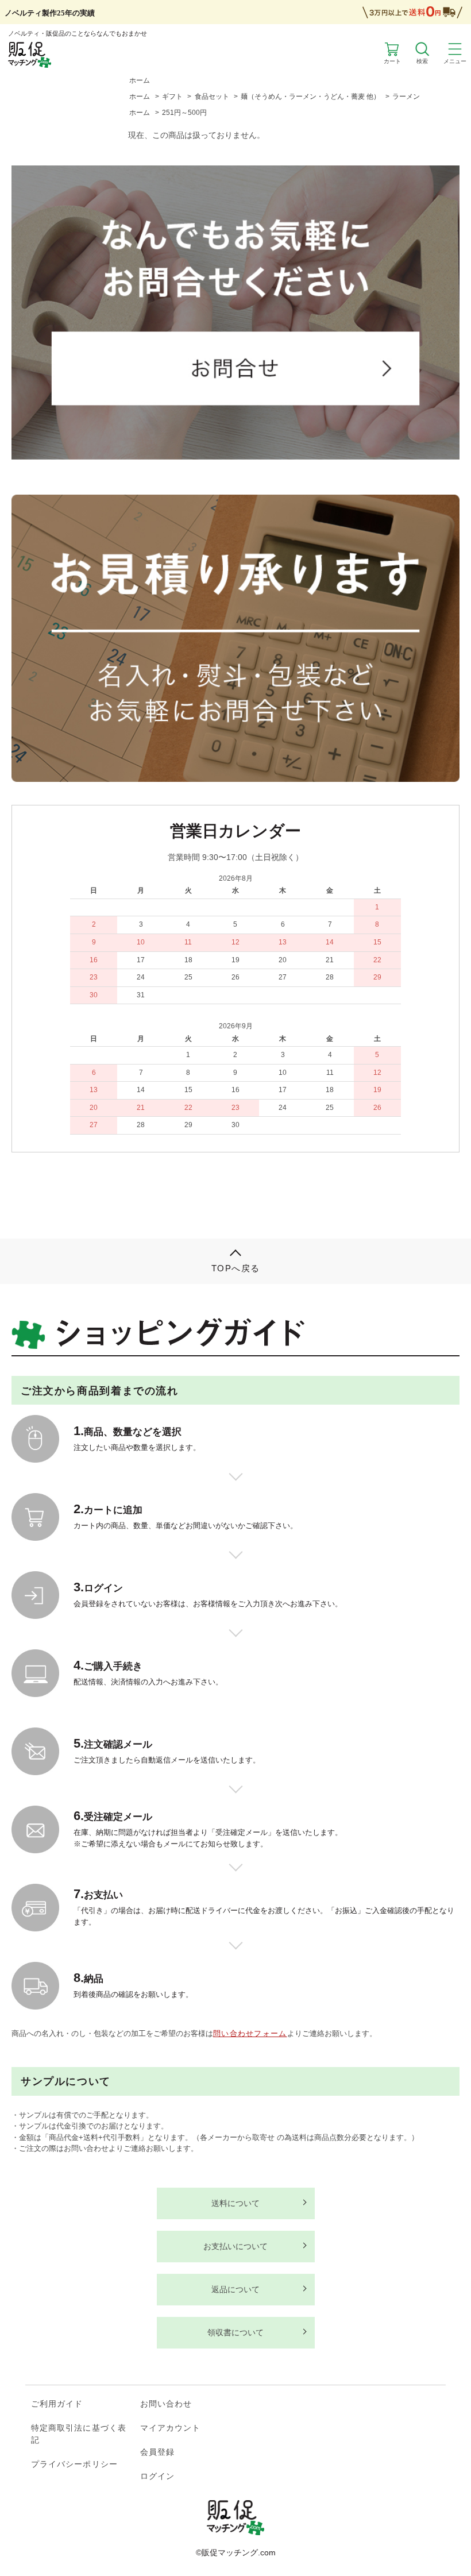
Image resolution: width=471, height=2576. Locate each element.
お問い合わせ (166, 2404)
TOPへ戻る (236, 1268)
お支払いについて (235, 2246)
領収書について (235, 2332)
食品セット (212, 97)
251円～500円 (184, 113)
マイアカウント (171, 2428)
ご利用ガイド (57, 2404)
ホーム (140, 80)
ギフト (172, 97)
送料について (235, 2203)
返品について (235, 2289)
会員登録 (157, 2452)
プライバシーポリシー (74, 2464)
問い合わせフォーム (250, 2033)
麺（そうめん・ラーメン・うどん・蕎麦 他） (310, 97)
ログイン (157, 2476)
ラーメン (406, 97)
